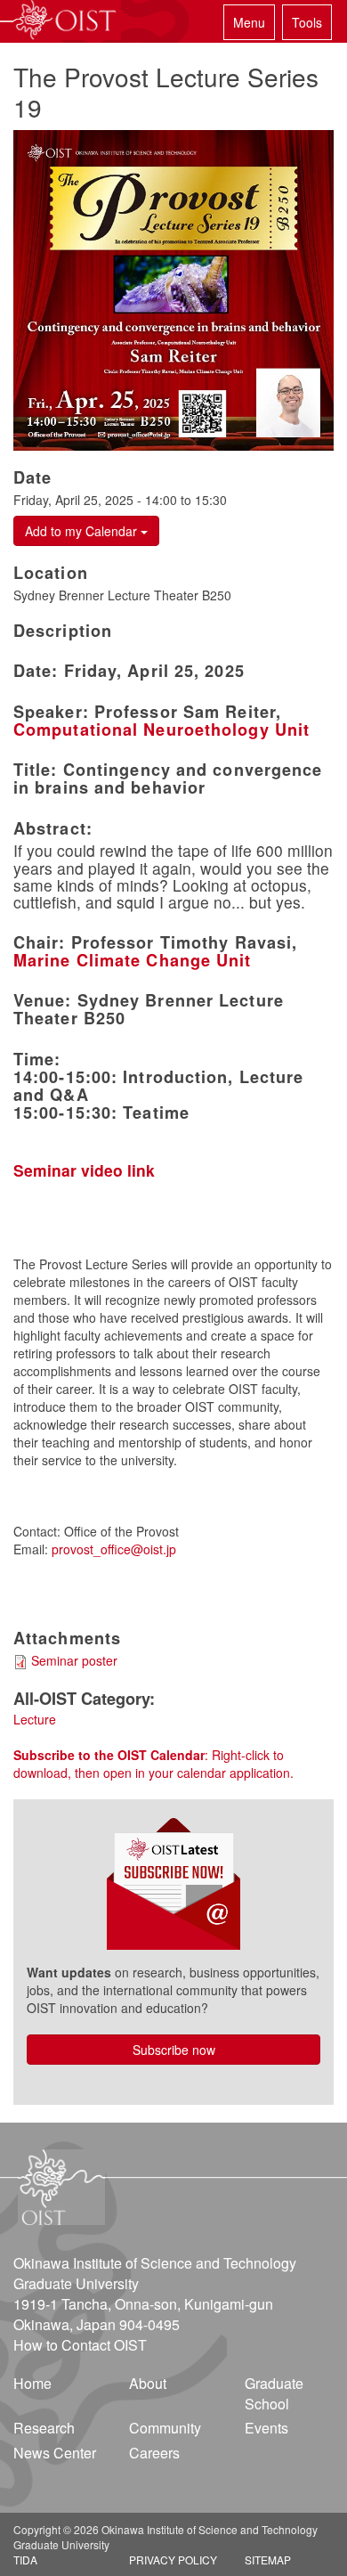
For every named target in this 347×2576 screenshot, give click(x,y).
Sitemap (268, 2560)
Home (32, 2383)
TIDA (25, 2560)
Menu (249, 22)
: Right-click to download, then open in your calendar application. (153, 1764)
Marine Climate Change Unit (133, 960)
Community (165, 2428)
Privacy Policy (173, 2560)
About (148, 2383)
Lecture (35, 1719)
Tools (307, 22)
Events (266, 2428)
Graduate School (274, 2393)
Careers (154, 2453)
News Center (55, 2453)
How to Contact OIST (80, 2345)
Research (44, 2428)
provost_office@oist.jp (114, 1549)
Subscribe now (174, 2050)
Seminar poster (74, 1660)
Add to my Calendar (83, 531)
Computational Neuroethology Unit (161, 730)
